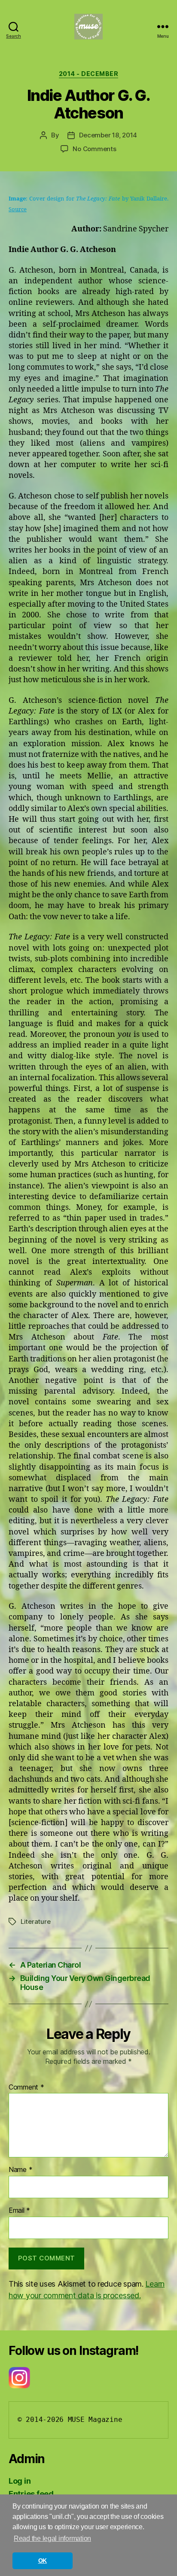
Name (20, 2170)
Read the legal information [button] (52, 2538)
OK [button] (43, 2561)
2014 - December (89, 74)
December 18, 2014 (108, 135)
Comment (26, 2087)
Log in (20, 2481)
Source (18, 210)
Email (19, 2211)
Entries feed (31, 2494)
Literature (35, 1921)
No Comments (94, 149)
